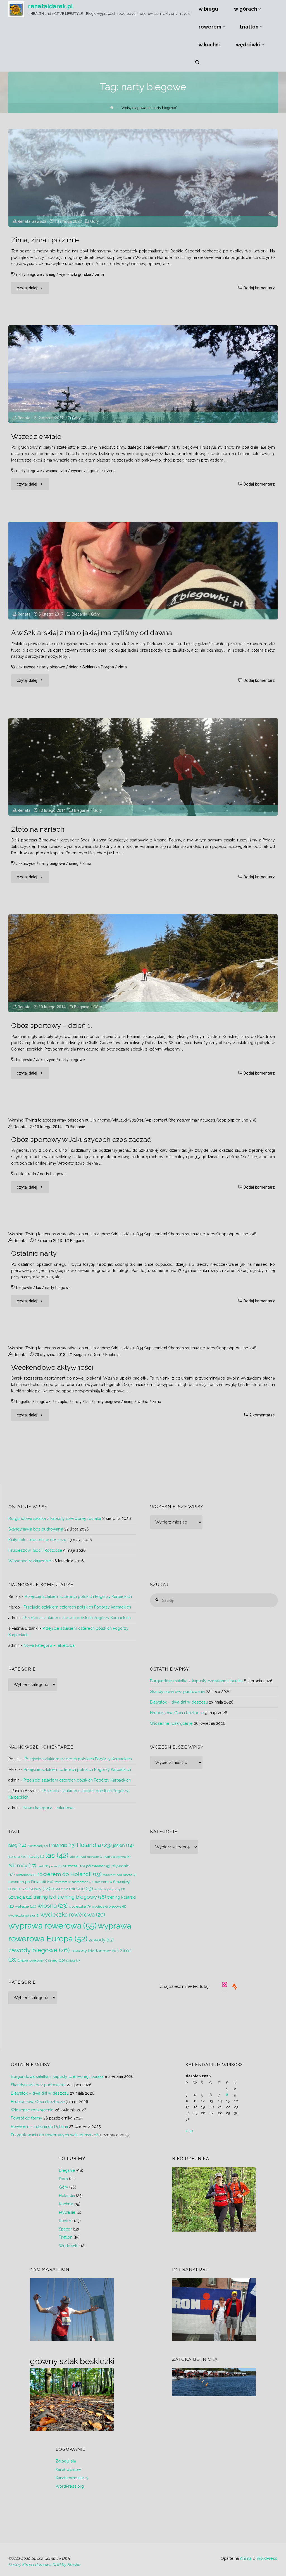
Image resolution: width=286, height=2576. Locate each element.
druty (77, 1402)
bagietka (24, 1402)
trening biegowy (82, 1897)
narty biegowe (29, 275)
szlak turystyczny (109, 1889)
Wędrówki (69, 2246)
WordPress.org (70, 2486)
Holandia (94, 1845)
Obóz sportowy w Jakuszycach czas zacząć (81, 1140)
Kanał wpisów (68, 2469)
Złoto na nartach (38, 829)
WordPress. (267, 2558)
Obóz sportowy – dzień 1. (52, 1026)
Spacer (65, 2229)
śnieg (51, 275)
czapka (62, 1402)
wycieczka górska (24, 1915)
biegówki (24, 1060)
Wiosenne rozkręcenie (30, 1561)
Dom (97, 1355)
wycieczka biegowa (109, 1906)
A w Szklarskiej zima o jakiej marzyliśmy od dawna (92, 633)
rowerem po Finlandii (31, 1882)
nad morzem (92, 1857)
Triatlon (66, 2237)
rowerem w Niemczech (73, 1882)
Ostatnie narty (34, 1253)
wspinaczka (56, 471)
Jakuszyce (26, 667)
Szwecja (20, 1897)
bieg (17, 1845)
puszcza (74, 1866)
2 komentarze (262, 1415)
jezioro (18, 1856)
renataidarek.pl (51, 6)
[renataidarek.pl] (16, 9)
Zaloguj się (66, 2461)
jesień (123, 1845)
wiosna (53, 1906)
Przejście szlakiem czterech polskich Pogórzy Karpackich (78, 1596)
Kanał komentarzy (72, 2478)
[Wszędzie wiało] (143, 374)
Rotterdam (26, 1875)
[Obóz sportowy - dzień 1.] (143, 963)
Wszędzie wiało (36, 437)
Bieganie (79, 614)
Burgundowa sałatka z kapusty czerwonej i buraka (55, 1518)
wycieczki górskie (75, 275)
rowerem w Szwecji (112, 1882)
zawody (101, 1940)
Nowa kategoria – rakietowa (49, 1645)
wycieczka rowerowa (73, 1915)
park (43, 1866)
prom (55, 1866)
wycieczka (80, 1906)
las (39, 1288)
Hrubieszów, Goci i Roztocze (35, 1550)
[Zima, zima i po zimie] (143, 178)
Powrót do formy (27, 2118)
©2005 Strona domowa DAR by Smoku (44, 2565)
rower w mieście (72, 1889)
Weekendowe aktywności (52, 1367)
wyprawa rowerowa (53, 1926)
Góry (95, 221)
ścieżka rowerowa (32, 1960)
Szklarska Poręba (98, 667)
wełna (143, 1402)
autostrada (26, 1174)
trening (45, 1897)
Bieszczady (38, 1846)
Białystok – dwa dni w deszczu (37, 1540)
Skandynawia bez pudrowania (36, 1529)
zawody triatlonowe (95, 1951)
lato (74, 1857)
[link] (197, 63)
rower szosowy (29, 1889)
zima (99, 275)
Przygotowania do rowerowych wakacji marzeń (55, 2135)
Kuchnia (112, 1355)
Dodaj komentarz (259, 288)
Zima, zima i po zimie (45, 240)
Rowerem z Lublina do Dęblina (39, 2126)
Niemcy (22, 1866)
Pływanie (67, 2212)
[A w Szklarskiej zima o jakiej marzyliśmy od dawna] (143, 571)
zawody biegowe (39, 1950)
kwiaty (36, 1857)
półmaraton (98, 1866)
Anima (245, 2558)
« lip (189, 2131)
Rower (65, 2221)
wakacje (26, 1906)
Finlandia (62, 1845)
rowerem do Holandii (70, 1874)
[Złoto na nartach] (143, 767)
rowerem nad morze (120, 1875)
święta (73, 1960)
